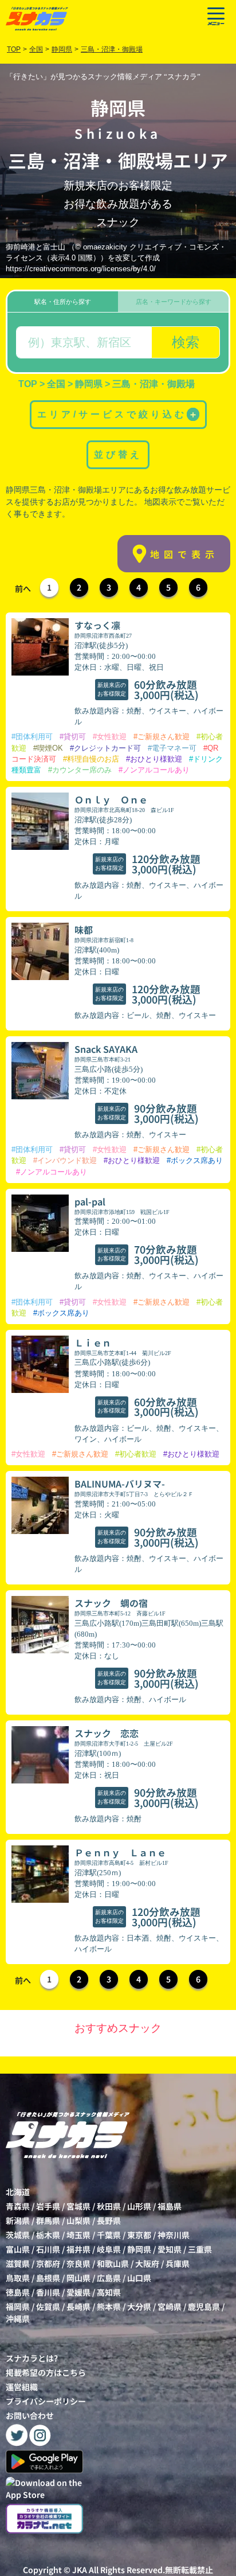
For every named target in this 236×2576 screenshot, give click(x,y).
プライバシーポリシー (46, 2401)
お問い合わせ (30, 2415)
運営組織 (22, 2387)
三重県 (200, 2249)
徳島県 (18, 2292)
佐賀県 (48, 2306)
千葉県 (109, 2235)
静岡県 (139, 2249)
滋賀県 (18, 2263)
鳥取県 (18, 2278)
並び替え (118, 454)
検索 (186, 342)
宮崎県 (170, 2306)
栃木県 (48, 2235)
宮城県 (78, 2206)
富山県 (18, 2249)
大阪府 (147, 2263)
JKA (80, 2570)
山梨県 (78, 2220)
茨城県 (18, 2235)
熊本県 (109, 2306)
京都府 (48, 2263)
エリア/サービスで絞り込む (117, 414)
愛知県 (170, 2249)
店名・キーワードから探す (174, 302)
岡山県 (78, 2278)
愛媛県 (78, 2292)
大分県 (139, 2306)
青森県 (18, 2206)
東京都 (139, 2235)
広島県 (109, 2278)
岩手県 (48, 2206)
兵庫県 (178, 2263)
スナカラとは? (32, 2358)
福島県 (170, 2206)
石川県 (48, 2249)
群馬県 (48, 2220)
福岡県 (18, 2306)
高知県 (109, 2292)
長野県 (109, 2220)
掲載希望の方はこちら (46, 2372)
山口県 (139, 2278)
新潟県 (18, 2220)
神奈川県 (174, 2235)
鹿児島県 (204, 2306)
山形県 (139, 2206)
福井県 (78, 2249)
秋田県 (109, 2206)
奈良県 (78, 2263)
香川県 (48, 2292)
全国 (36, 49)
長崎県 (78, 2306)
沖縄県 (18, 2319)
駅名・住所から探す (63, 302)
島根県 (48, 2278)
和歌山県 (113, 2263)
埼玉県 (78, 2235)
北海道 (18, 2192)
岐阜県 (109, 2249)
